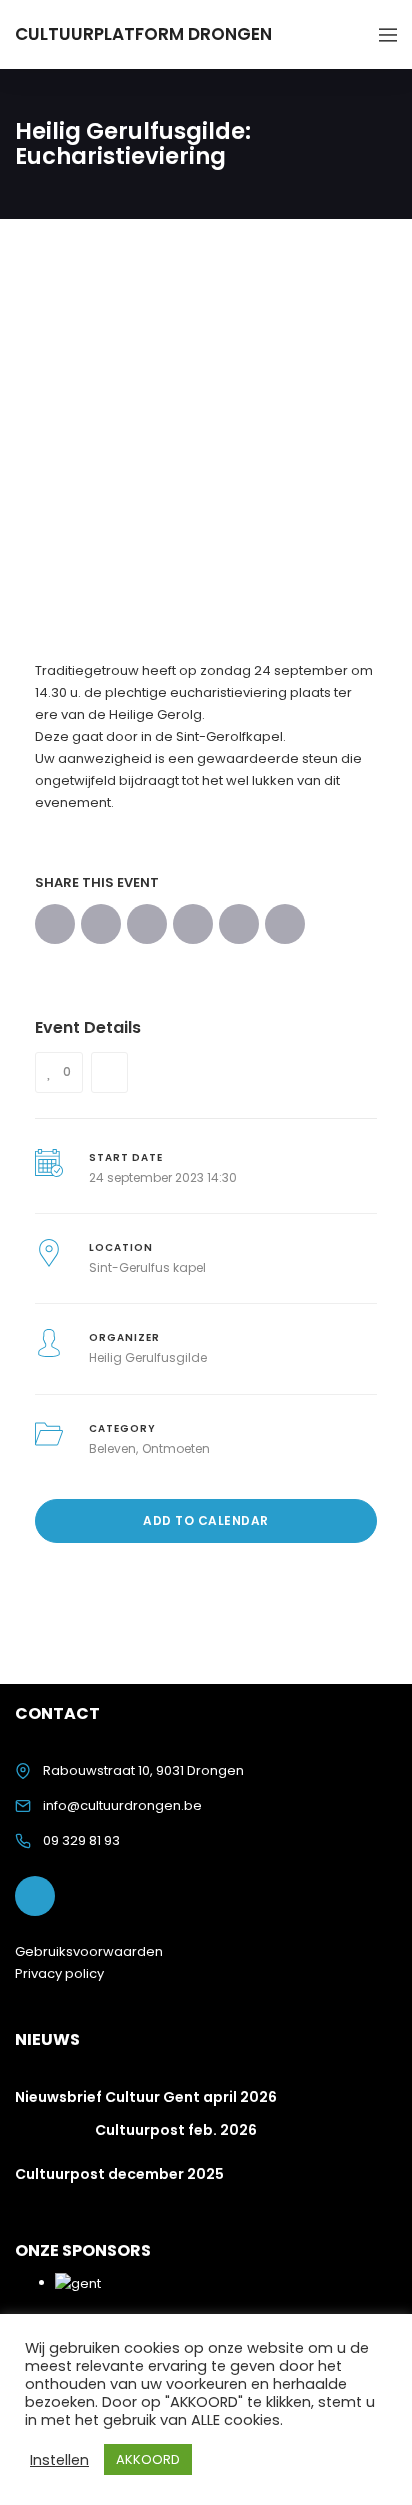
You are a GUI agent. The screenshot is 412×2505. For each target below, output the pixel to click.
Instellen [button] (59, 2460)
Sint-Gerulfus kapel (147, 1267)
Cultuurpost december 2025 (119, 2174)
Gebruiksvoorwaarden (89, 1951)
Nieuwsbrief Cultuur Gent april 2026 (146, 2097)
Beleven (112, 1448)
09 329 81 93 (81, 1840)
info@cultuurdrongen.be (122, 1805)
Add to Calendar (206, 1520)
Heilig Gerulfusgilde (148, 1357)
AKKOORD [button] (148, 2459)
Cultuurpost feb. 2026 (176, 2130)
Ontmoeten (176, 1448)
